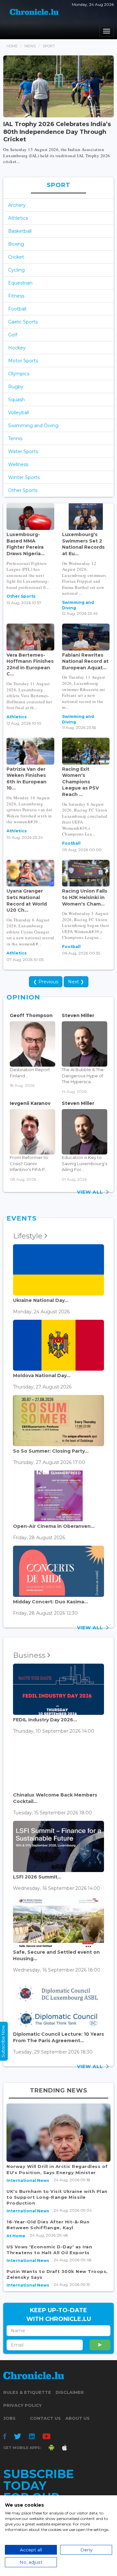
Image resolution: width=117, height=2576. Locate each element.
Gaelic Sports (23, 322)
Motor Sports (23, 361)
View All (92, 1192)
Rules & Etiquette (27, 2392)
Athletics (18, 218)
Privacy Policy (22, 2405)
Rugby (16, 387)
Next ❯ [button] (76, 982)
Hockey (17, 348)
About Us (78, 2418)
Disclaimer (70, 2392)
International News (28, 2180)
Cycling (16, 270)
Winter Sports (24, 477)
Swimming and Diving (33, 426)
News (30, 46)
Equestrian (20, 283)
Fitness (16, 296)
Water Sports (23, 451)
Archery (17, 205)
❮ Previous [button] (46, 982)
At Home (16, 2236)
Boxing (16, 244)
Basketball (20, 231)
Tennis (15, 439)
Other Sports (23, 490)
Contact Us (45, 2418)
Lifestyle (29, 1236)
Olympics (19, 374)
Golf (13, 335)
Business (30, 1655)
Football (17, 309)
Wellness (18, 464)
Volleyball (19, 413)
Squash (16, 400)
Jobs (9, 2418)
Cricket (16, 257)
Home (12, 46)
